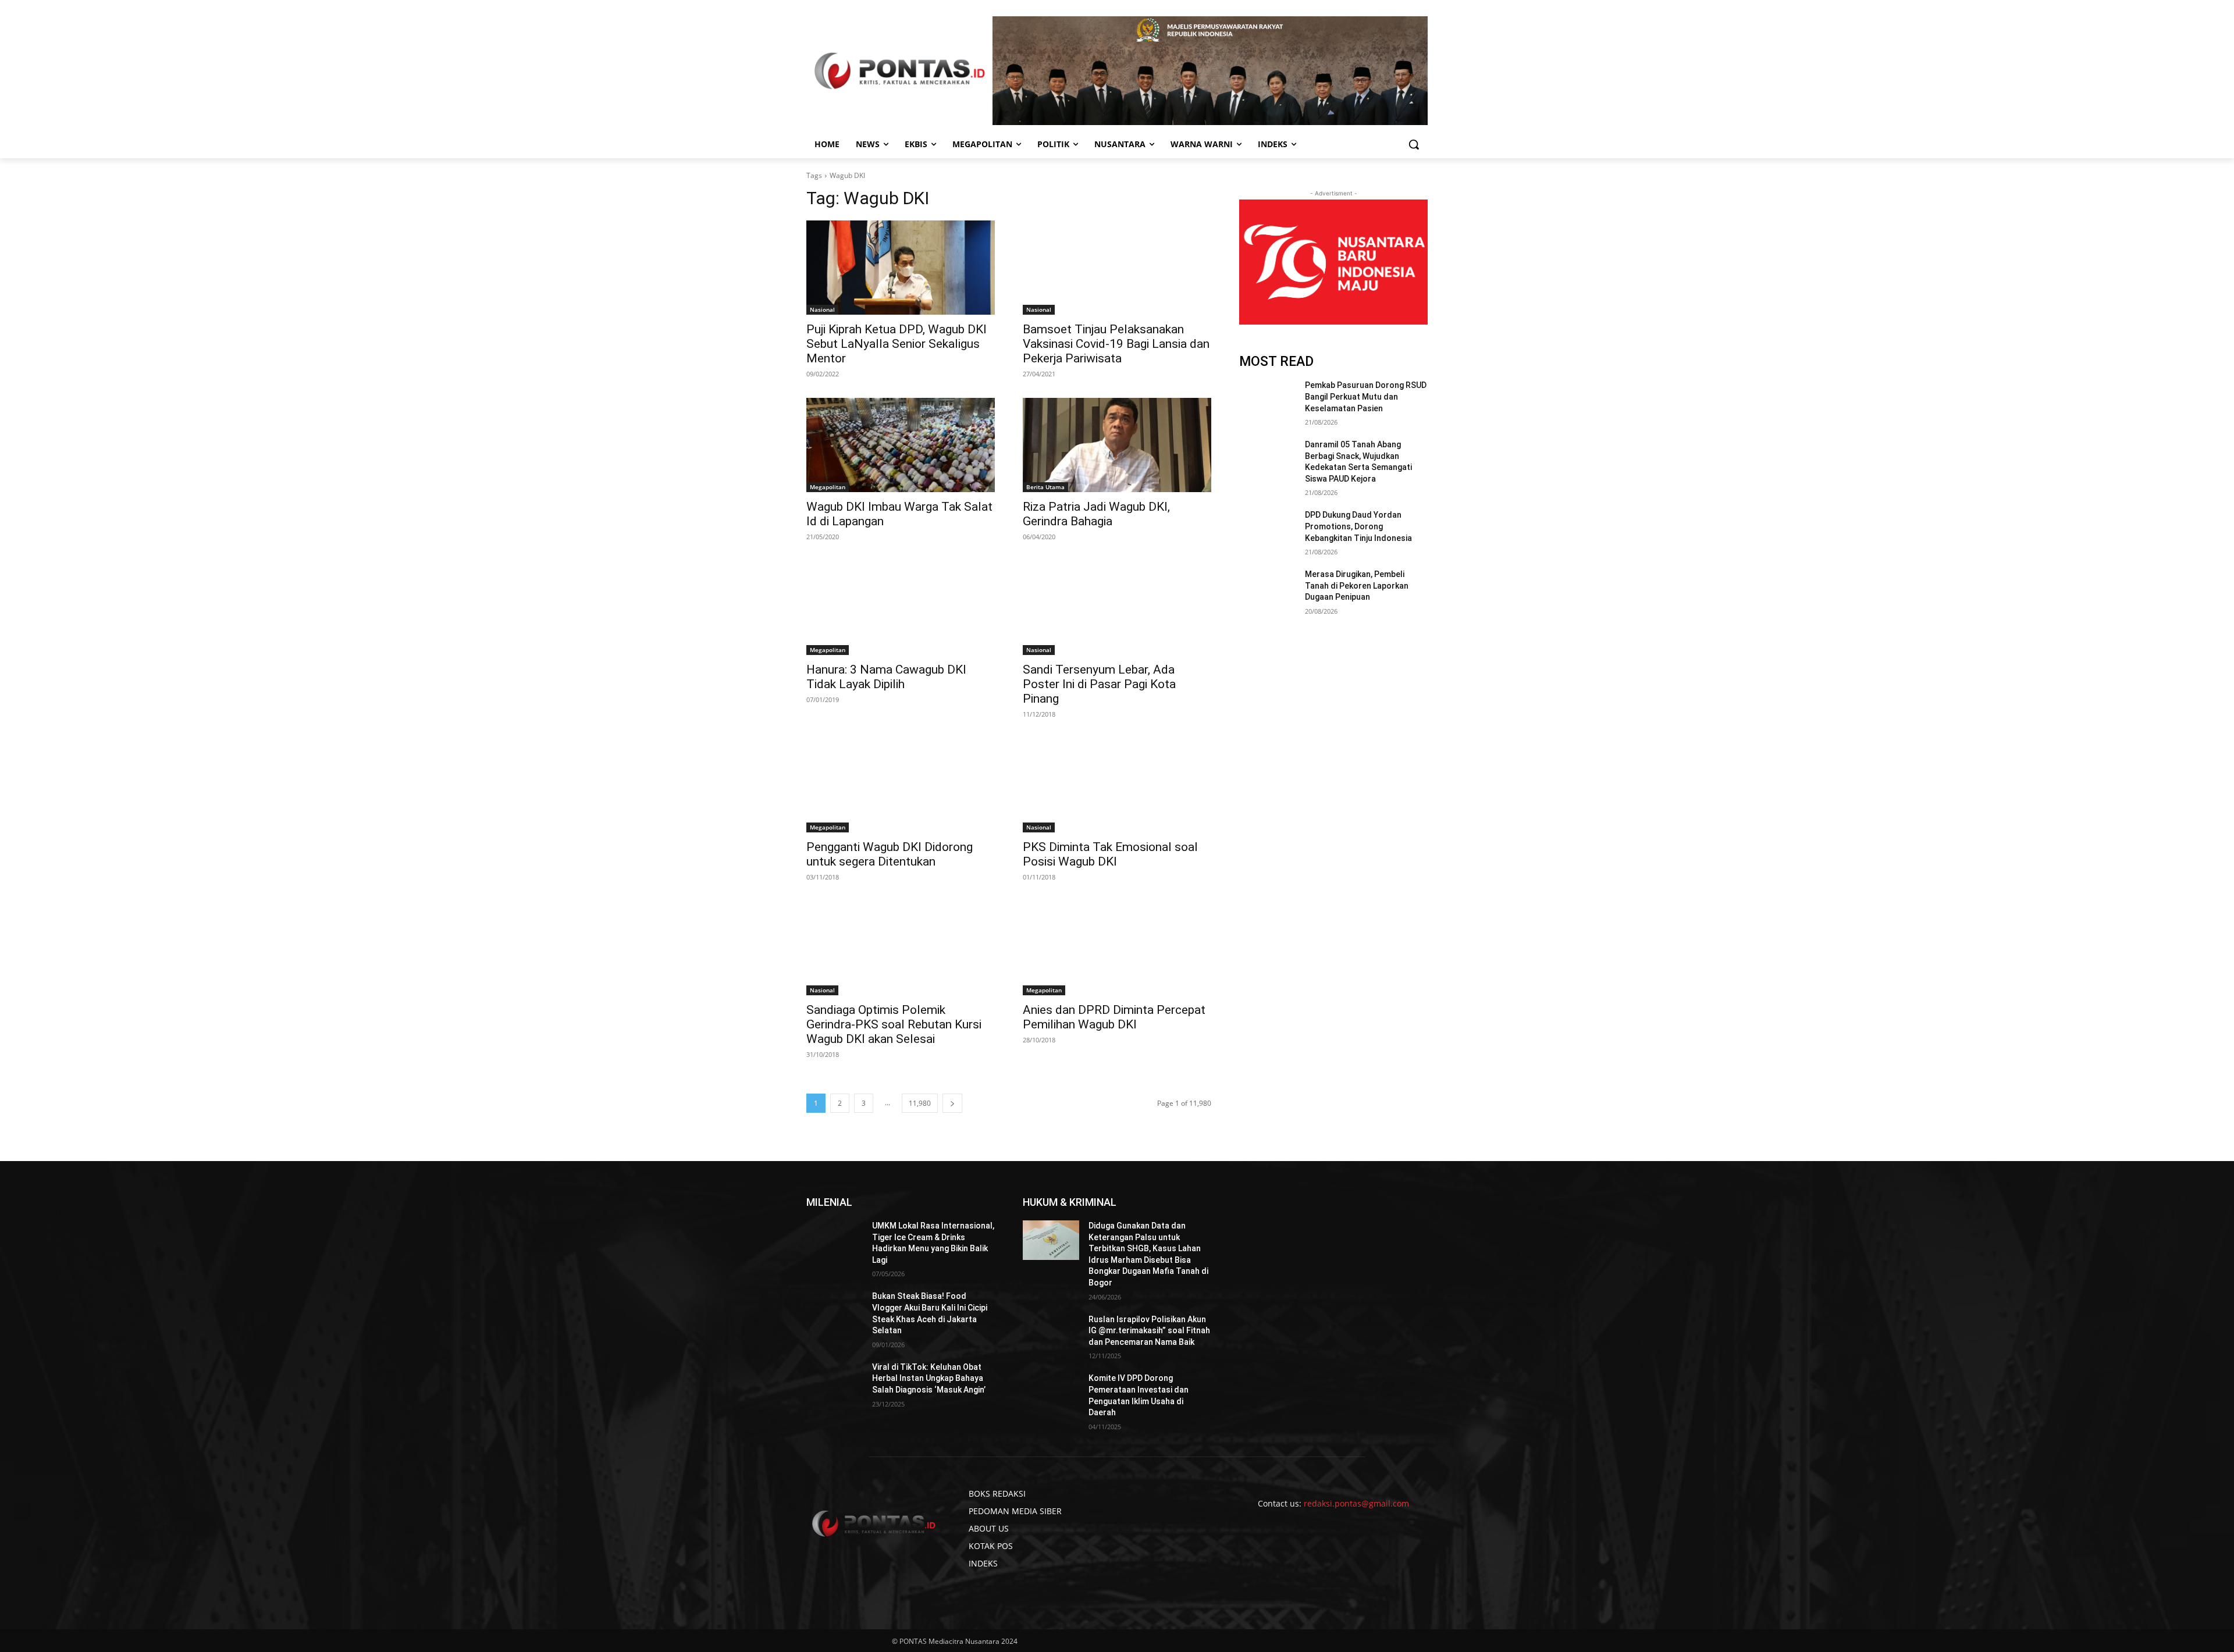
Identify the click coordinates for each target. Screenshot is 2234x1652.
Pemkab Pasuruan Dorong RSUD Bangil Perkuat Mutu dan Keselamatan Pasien (1366, 396)
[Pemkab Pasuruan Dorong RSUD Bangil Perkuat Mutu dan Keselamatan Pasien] (1267, 400)
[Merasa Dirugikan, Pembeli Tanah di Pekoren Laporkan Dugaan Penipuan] (1267, 589)
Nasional (822, 309)
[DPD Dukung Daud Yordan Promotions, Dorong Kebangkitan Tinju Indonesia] (1267, 529)
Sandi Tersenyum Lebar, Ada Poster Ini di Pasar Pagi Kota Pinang (1099, 684)
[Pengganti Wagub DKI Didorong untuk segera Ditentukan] (901, 785)
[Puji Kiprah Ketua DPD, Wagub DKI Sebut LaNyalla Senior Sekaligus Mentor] (901, 268)
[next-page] (952, 1103)
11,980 (920, 1103)
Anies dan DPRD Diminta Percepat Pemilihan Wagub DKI (1114, 1017)
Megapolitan (828, 487)
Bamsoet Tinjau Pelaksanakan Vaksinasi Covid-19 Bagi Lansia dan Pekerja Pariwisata (1116, 344)
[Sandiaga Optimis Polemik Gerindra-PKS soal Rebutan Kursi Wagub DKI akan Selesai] (901, 948)
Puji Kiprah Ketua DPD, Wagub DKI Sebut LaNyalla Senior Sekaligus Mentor (897, 344)
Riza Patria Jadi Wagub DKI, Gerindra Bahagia (1096, 514)
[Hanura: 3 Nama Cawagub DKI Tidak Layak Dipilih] (901, 608)
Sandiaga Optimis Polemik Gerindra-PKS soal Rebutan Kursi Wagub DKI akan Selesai (894, 1024)
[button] (1414, 144)
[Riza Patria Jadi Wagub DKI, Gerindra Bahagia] (1117, 445)
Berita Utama (1045, 487)
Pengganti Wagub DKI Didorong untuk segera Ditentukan (890, 854)
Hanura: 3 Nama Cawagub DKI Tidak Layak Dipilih (886, 677)
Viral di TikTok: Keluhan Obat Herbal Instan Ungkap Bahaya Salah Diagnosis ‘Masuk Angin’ (929, 1378)
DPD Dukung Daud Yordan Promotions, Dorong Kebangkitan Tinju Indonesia (1358, 526)
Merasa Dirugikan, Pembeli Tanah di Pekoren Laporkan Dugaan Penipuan (1357, 585)
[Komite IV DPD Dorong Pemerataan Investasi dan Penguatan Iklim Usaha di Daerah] (1051, 1393)
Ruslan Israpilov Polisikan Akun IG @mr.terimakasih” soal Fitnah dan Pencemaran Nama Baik (1149, 1331)
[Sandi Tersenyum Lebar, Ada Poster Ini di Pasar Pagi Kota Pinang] (1117, 608)
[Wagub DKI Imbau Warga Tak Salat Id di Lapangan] (901, 445)
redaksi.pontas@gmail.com (1356, 1503)
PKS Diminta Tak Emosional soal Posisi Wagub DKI (1110, 854)
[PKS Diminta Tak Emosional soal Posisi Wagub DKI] (1117, 785)
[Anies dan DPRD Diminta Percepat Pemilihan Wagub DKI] (1117, 948)
